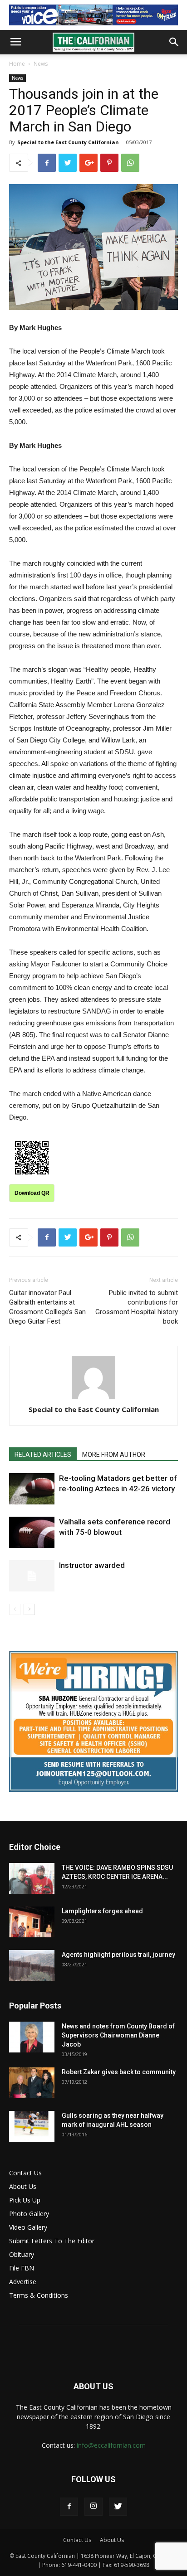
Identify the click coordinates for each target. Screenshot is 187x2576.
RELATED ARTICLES (43, 1455)
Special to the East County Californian (68, 142)
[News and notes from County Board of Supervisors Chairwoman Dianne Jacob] (32, 2037)
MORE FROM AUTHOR (114, 1455)
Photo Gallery (29, 2214)
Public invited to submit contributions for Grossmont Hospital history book (137, 1307)
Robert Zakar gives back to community (119, 2072)
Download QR (32, 1193)
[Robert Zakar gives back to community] (32, 2083)
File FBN (22, 2268)
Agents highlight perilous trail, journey (118, 1955)
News (41, 64)
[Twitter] (118, 2507)
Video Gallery (28, 2227)
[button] (174, 42)
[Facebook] (69, 2507)
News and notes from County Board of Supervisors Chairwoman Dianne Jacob (118, 2035)
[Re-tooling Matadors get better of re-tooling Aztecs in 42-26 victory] (32, 1489)
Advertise (23, 2282)
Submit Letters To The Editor (52, 2241)
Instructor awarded (92, 1565)
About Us (23, 2186)
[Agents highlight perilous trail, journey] (32, 1966)
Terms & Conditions (39, 2295)
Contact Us (25, 2173)
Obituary (22, 2254)
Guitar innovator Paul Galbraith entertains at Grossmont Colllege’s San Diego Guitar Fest (47, 1307)
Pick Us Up (25, 2200)
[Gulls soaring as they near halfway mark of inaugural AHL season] (32, 2127)
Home (17, 64)
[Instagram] (93, 2507)
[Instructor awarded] (32, 1576)
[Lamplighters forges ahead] (32, 1922)
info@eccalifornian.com (111, 2445)
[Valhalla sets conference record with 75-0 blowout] (32, 1532)
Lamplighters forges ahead (102, 1911)
